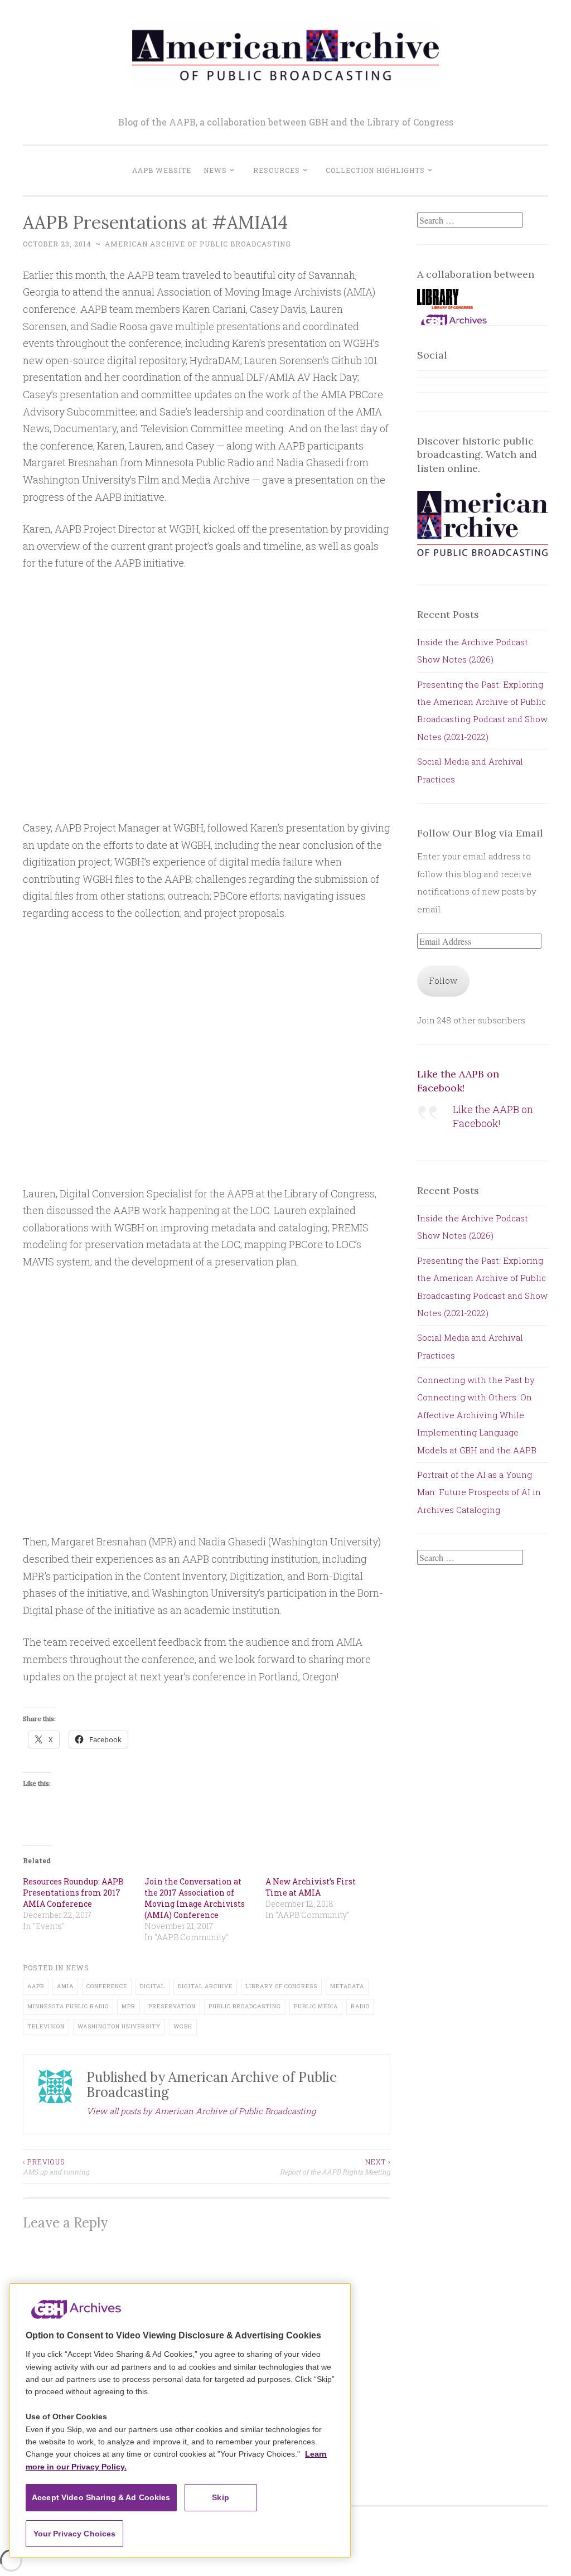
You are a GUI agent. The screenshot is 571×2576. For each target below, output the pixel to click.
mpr (129, 2006)
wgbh (183, 2026)
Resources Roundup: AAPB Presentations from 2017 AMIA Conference (73, 1893)
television (46, 2026)
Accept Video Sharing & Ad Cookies (101, 2497)
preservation (172, 2006)
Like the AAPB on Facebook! (458, 1081)
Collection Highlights (375, 170)
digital (153, 1986)
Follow (443, 980)
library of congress (281, 1986)
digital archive (205, 1986)
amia (65, 1986)
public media (316, 2006)
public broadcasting (245, 2006)
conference (107, 1986)
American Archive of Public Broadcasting (198, 244)
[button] (445, 302)
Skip (221, 2497)
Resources (277, 170)
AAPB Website (162, 170)
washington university (119, 2026)
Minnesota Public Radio (68, 2006)
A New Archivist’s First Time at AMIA (311, 1887)
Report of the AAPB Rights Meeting (335, 2167)
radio (360, 2006)
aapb (36, 1986)
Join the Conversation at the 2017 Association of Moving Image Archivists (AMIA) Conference (195, 1898)
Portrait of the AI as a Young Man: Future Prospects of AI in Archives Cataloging (479, 1492)
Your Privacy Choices (75, 2534)
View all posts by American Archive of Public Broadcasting (201, 2111)
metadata (347, 1986)
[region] (180, 2420)
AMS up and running (56, 2167)
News (215, 170)
